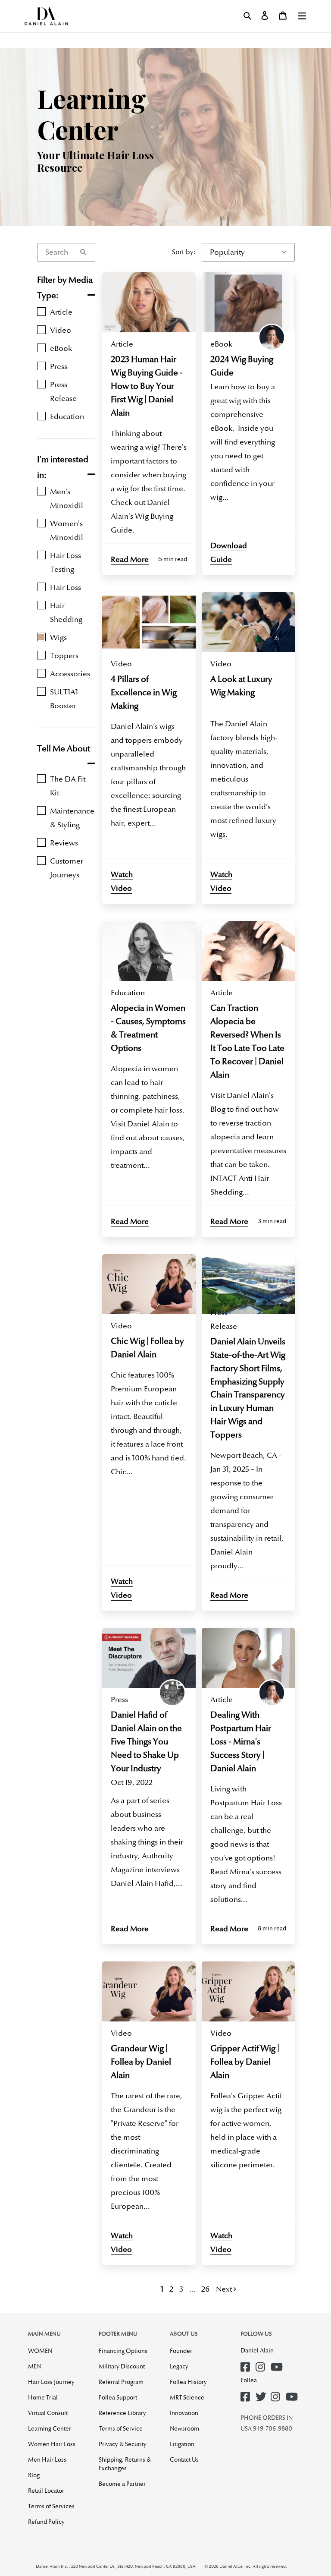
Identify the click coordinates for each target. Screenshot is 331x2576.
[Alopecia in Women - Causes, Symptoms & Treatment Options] (149, 951)
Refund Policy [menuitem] (46, 2522)
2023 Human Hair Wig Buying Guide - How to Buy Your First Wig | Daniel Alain (147, 386)
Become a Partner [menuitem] (122, 2484)
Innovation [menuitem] (184, 2413)
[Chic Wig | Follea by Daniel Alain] (149, 1284)
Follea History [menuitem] (188, 2382)
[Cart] (283, 16)
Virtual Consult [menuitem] (48, 2413)
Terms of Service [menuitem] (121, 2428)
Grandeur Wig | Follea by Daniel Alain (141, 2062)
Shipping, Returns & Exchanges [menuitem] (125, 2464)
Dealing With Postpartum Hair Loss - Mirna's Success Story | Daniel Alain (241, 1742)
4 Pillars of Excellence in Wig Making (144, 692)
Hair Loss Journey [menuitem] (51, 2382)
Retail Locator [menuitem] (46, 2491)
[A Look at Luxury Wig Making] (248, 622)
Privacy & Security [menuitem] (123, 2444)
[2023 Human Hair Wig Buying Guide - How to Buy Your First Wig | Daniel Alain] (149, 302)
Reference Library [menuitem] (122, 2413)
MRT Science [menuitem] (187, 2397)
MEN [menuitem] (34, 2366)
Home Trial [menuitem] (43, 2397)
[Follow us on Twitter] (262, 2394)
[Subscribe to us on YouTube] (277, 2364)
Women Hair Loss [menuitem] (52, 2444)
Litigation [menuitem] (182, 2444)
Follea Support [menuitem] (118, 2397)
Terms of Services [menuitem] (51, 2506)
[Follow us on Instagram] (262, 2364)
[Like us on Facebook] (247, 2364)
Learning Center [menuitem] (50, 2428)
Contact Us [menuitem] (184, 2459)
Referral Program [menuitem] (121, 2382)
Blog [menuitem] (34, 2475)
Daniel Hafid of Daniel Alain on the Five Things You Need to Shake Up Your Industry (146, 1742)
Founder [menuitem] (181, 2351)
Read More (130, 559)
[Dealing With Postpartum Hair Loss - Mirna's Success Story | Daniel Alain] (248, 1658)
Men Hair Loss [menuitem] (47, 2459)
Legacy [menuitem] (179, 2366)
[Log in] (265, 16)
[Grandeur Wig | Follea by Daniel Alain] (149, 1991)
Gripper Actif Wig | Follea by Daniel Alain (245, 2062)
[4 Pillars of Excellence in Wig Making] (149, 622)
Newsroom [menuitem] (184, 2428)
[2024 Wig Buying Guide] (248, 302)
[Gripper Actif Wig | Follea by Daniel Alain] (248, 1991)
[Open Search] (247, 16)
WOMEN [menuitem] (40, 2351)
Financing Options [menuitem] (123, 2351)
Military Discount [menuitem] (122, 2366)
